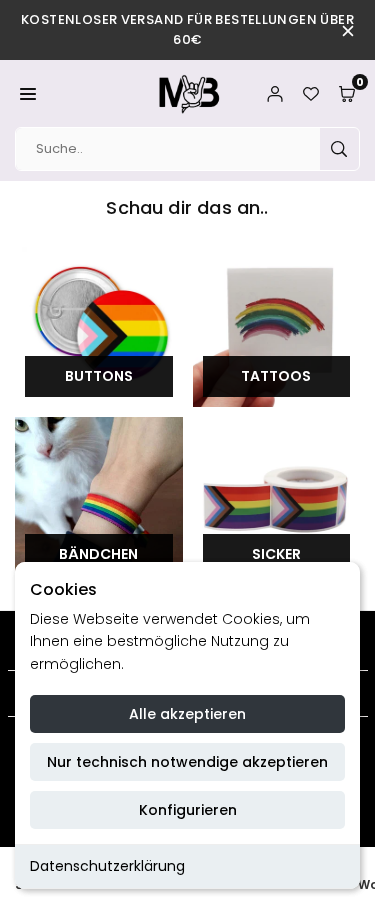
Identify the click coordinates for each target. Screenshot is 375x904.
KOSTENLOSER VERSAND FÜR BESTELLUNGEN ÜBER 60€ (187, 29)
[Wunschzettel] (311, 93)
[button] (28, 93)
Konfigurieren (188, 810)
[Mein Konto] (275, 93)
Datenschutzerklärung (107, 866)
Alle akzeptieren (187, 714)
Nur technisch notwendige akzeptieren (187, 762)
